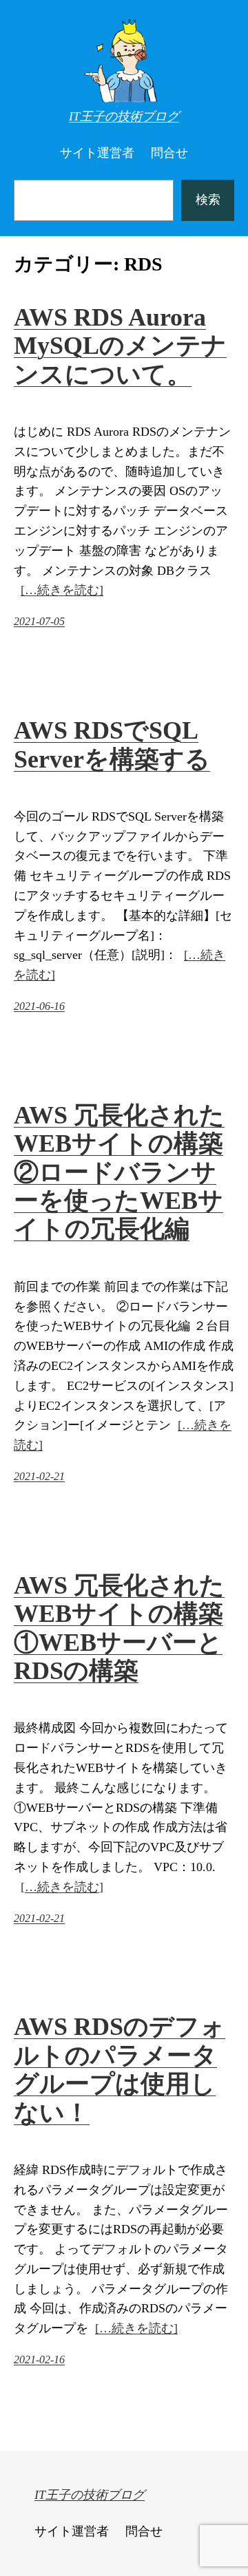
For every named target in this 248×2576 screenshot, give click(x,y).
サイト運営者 (97, 153)
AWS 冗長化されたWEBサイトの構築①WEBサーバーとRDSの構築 (119, 1628)
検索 (208, 200)
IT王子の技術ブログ (124, 116)
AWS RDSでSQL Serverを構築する (112, 745)
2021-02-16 (39, 2359)
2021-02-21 (39, 1476)
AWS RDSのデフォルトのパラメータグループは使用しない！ (120, 2069)
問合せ (169, 153)
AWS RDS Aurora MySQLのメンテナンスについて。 (120, 346)
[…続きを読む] (62, 590)
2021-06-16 (39, 1006)
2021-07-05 (39, 621)
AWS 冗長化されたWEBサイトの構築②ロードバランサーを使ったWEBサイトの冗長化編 (119, 1172)
